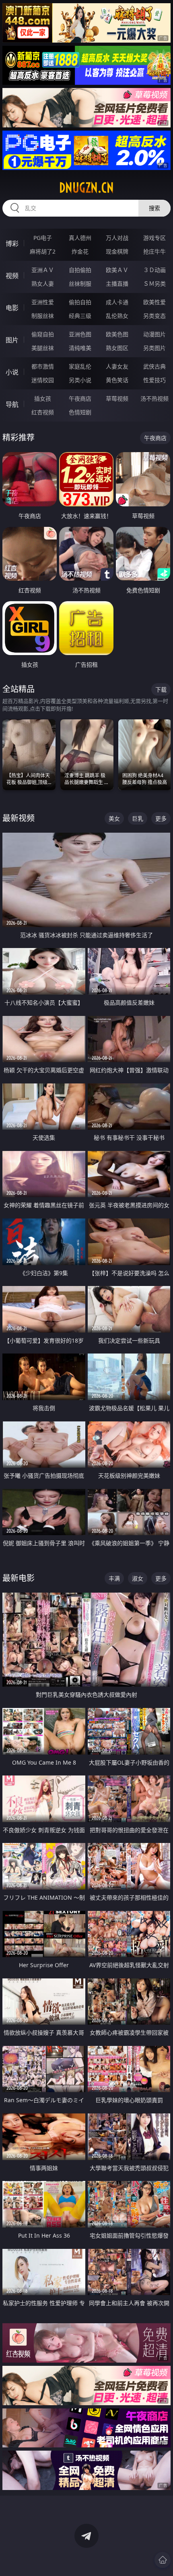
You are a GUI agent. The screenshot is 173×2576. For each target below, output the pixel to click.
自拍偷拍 (80, 270)
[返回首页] (163, 2560)
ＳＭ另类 (154, 284)
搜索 (154, 208)
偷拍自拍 (80, 302)
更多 (161, 818)
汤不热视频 (154, 398)
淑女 (138, 1578)
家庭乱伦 (80, 366)
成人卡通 (117, 302)
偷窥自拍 (43, 334)
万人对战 (117, 238)
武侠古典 (154, 366)
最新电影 (19, 1578)
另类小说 (80, 380)
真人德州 (80, 238)
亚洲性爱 (43, 302)
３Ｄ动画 (154, 270)
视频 (12, 276)
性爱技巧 (154, 380)
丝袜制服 (80, 284)
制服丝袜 (43, 316)
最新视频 (19, 818)
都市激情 (43, 366)
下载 (161, 689)
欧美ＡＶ (117, 270)
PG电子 (43, 238)
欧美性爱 (154, 302)
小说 (12, 372)
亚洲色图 (80, 334)
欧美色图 (117, 334)
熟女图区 (117, 348)
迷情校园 (43, 380)
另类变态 (154, 316)
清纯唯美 (80, 348)
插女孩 (43, 398)
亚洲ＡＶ (43, 270)
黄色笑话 (117, 380)
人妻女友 (117, 366)
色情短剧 (80, 412)
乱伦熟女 (117, 316)
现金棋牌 (117, 251)
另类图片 (154, 348)
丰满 (114, 1578)
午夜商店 (80, 398)
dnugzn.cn (86, 188)
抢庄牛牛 (154, 251)
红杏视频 (43, 412)
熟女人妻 (43, 284)
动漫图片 (154, 334)
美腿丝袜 (43, 348)
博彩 (12, 244)
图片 (12, 340)
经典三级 (80, 316)
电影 (12, 308)
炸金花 (80, 251)
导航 (12, 404)
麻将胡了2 (43, 251)
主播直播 (117, 284)
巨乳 (138, 818)
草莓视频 (117, 398)
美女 (114, 818)
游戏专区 (154, 238)
